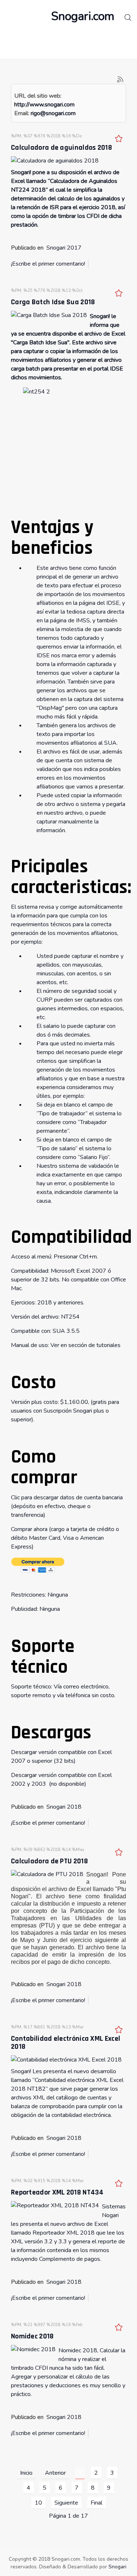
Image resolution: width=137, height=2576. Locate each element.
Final (96, 2503)
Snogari (117, 2567)
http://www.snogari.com (44, 105)
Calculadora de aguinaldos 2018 (62, 148)
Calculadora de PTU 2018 (50, 1861)
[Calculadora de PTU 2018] (47, 1874)
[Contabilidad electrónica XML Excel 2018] (66, 2059)
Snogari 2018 (64, 1807)
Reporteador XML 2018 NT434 (57, 2192)
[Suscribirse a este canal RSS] (120, 79)
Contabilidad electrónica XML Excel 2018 (66, 2043)
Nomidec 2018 (33, 2336)
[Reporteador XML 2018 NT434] (55, 2205)
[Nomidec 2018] (33, 2349)
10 (38, 2503)
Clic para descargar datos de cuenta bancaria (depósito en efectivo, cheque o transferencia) (67, 1506)
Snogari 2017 (64, 248)
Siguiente (66, 2503)
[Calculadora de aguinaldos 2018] (55, 160)
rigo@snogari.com (53, 113)
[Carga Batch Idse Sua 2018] (49, 315)
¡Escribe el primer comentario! (48, 264)
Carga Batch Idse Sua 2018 (53, 302)
